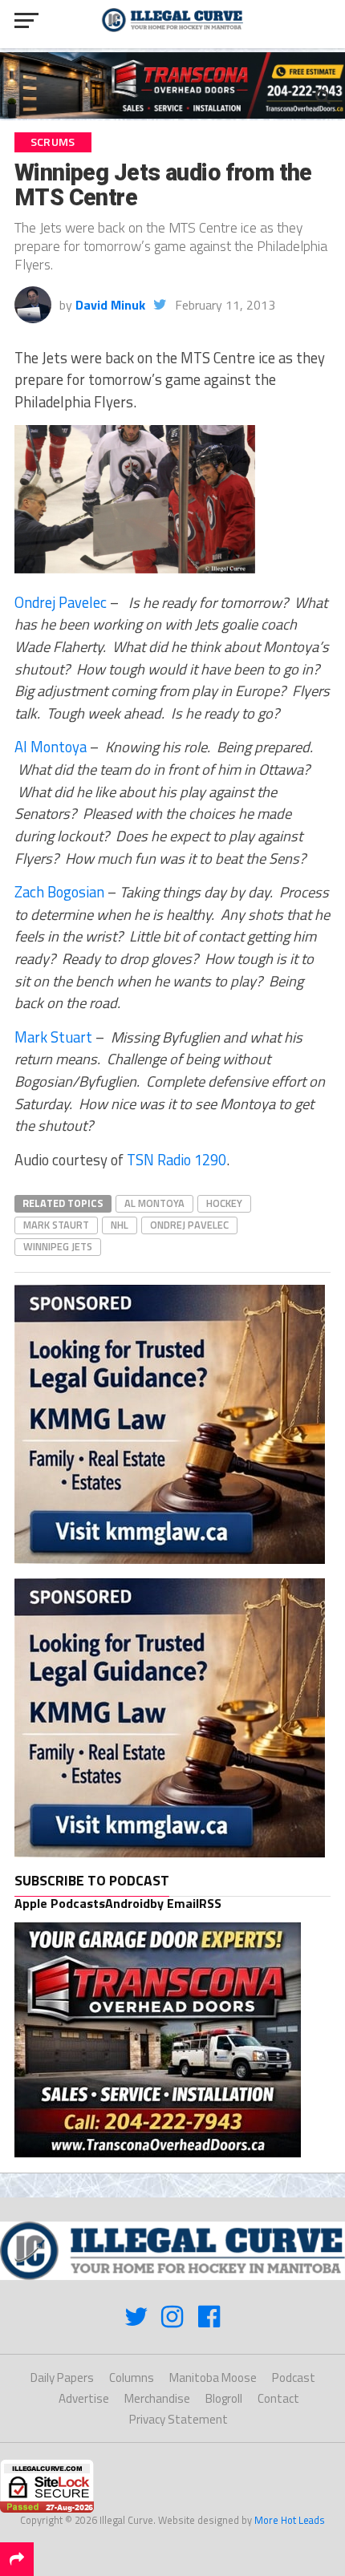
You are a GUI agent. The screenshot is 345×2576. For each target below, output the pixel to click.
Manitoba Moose (213, 2378)
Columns (132, 2378)
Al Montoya (51, 747)
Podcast (294, 2378)
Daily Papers (62, 2378)
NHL (120, 1225)
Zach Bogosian (59, 892)
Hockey (224, 1203)
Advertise (84, 2398)
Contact (278, 2398)
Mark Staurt (56, 1225)
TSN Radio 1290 (177, 1160)
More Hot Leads (290, 2520)
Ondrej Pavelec (61, 602)
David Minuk (110, 305)
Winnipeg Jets (58, 1246)
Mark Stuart (53, 1037)
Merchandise (157, 2398)
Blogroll (224, 2398)
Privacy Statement (179, 2419)
